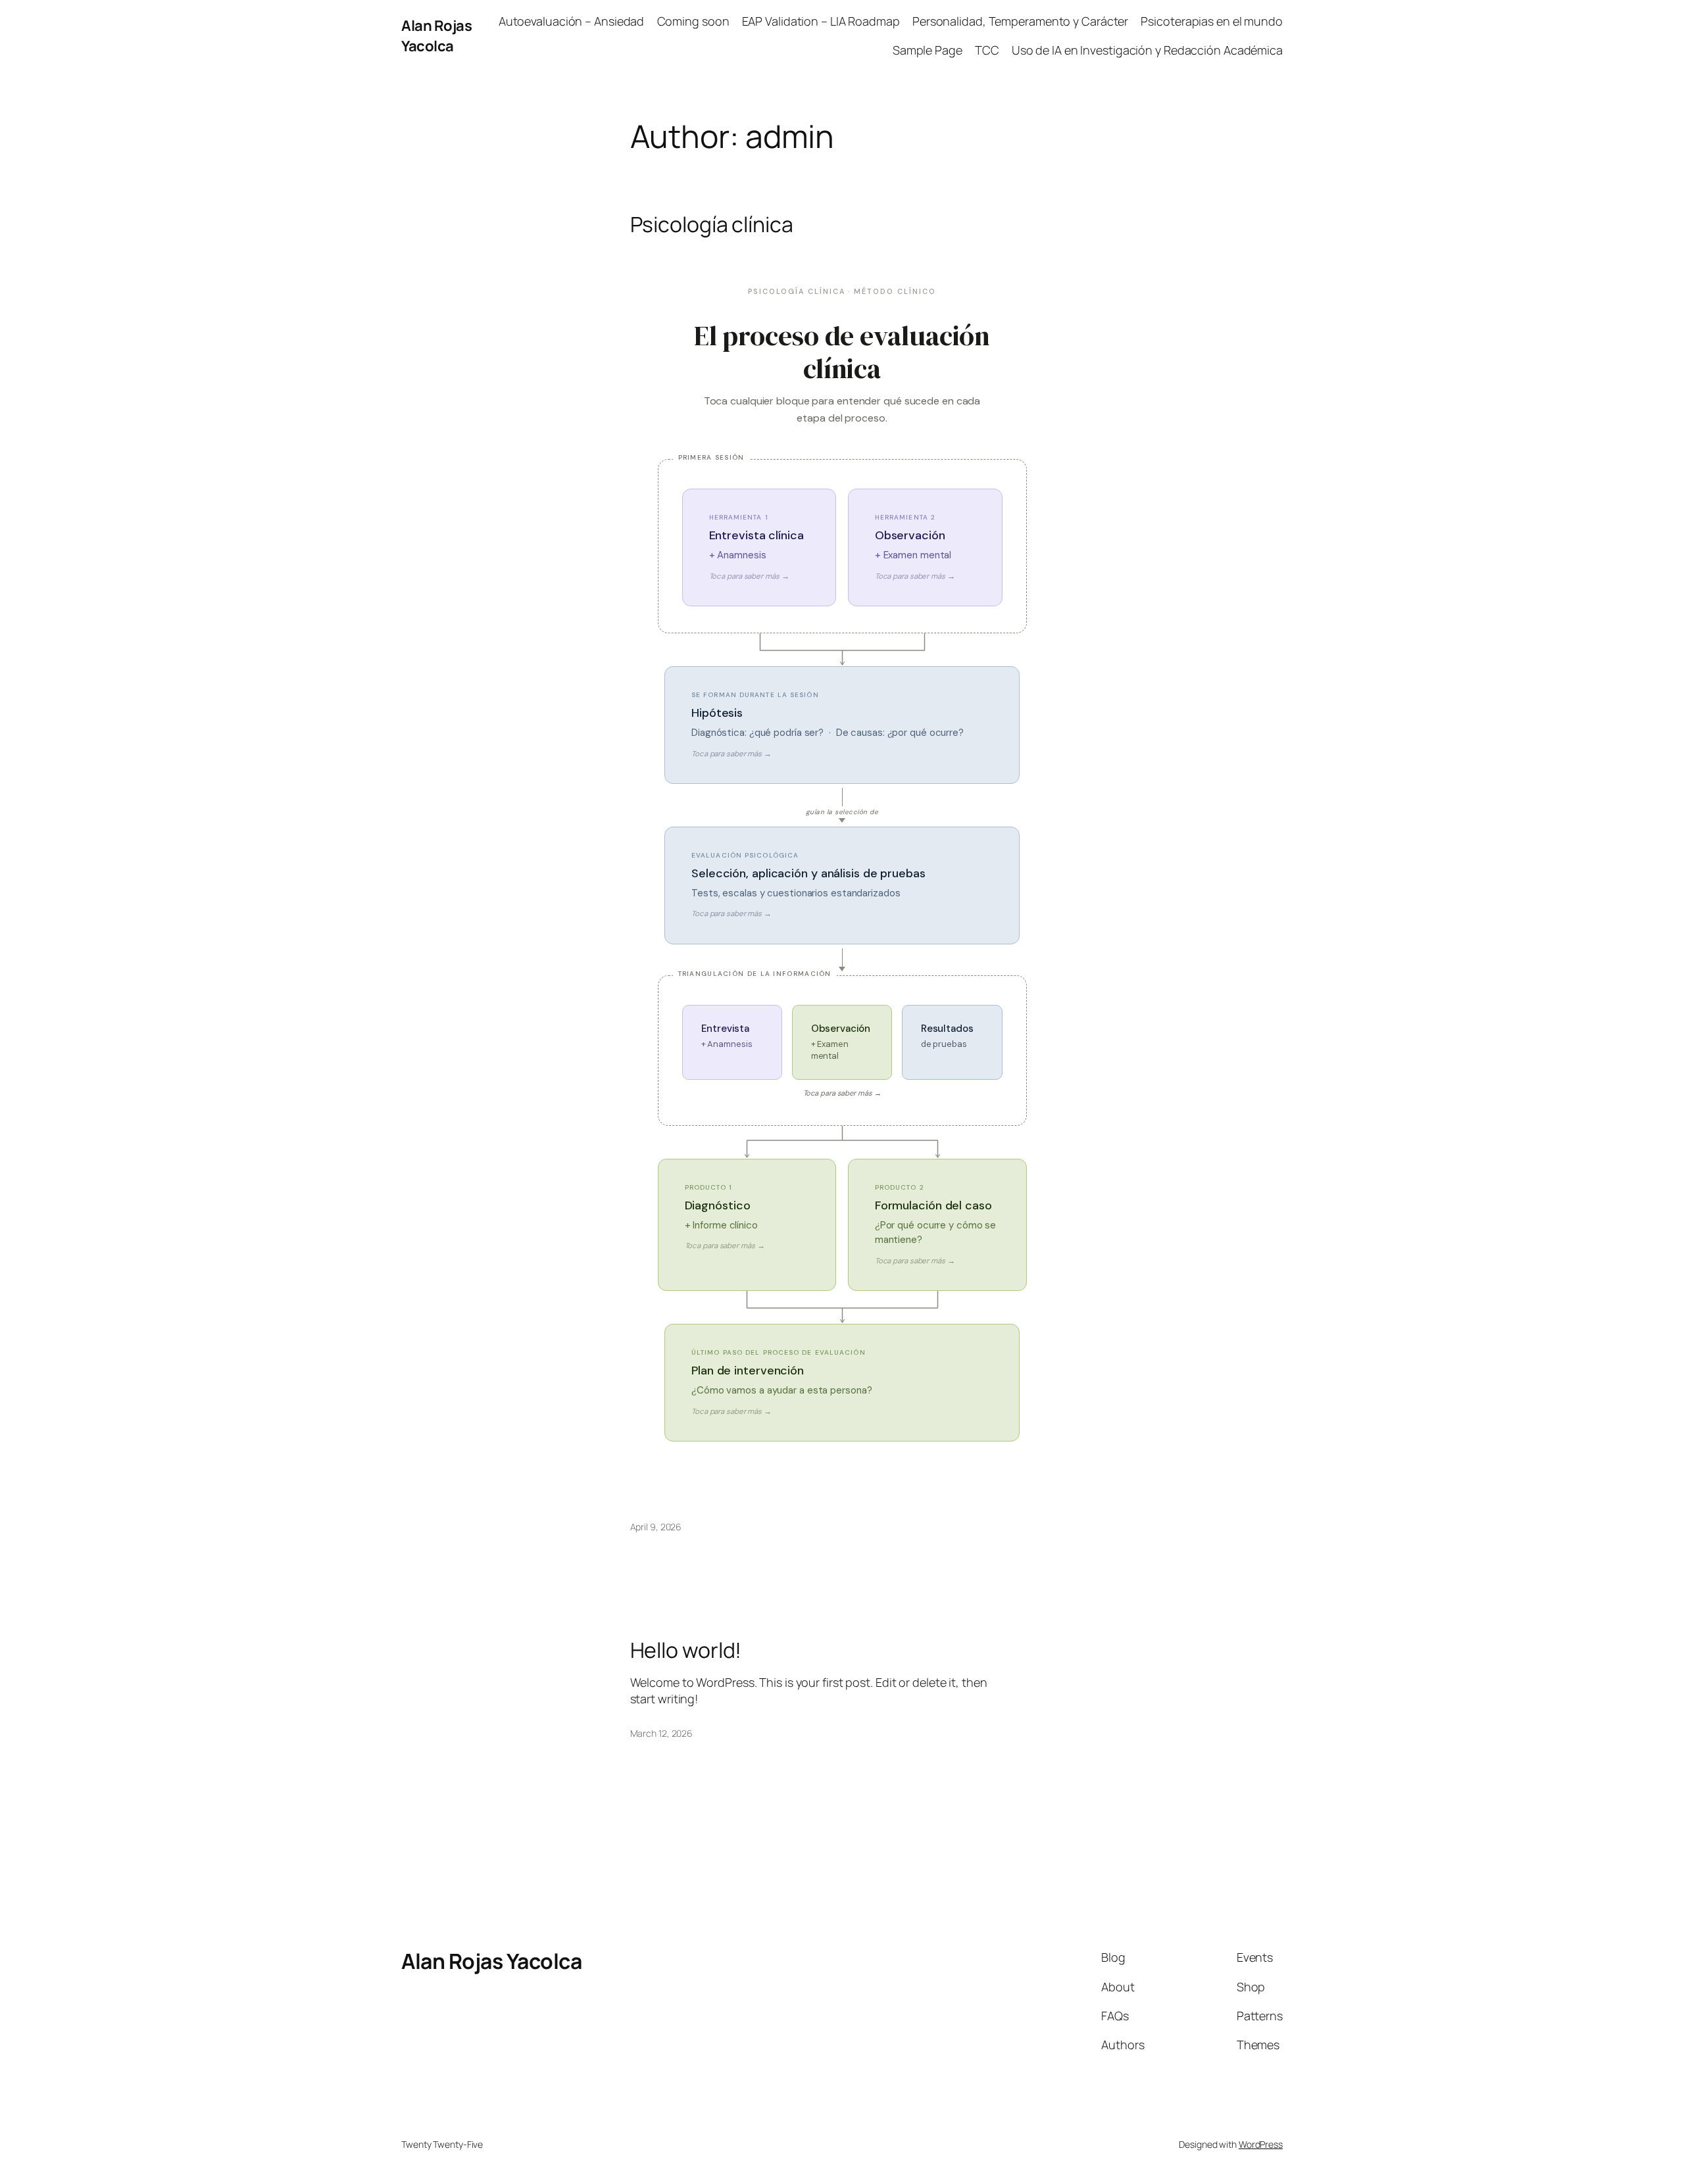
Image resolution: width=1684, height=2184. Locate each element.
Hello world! (686, 1650)
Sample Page (928, 50)
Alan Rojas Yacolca (436, 36)
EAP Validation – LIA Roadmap (821, 21)
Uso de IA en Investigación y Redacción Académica (1147, 50)
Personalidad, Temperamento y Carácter (1020, 21)
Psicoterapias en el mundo (1212, 21)
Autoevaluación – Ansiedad (572, 21)
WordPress (1261, 2144)
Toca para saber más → (842, 1093)
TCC (987, 50)
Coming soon (693, 21)
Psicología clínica (712, 224)
